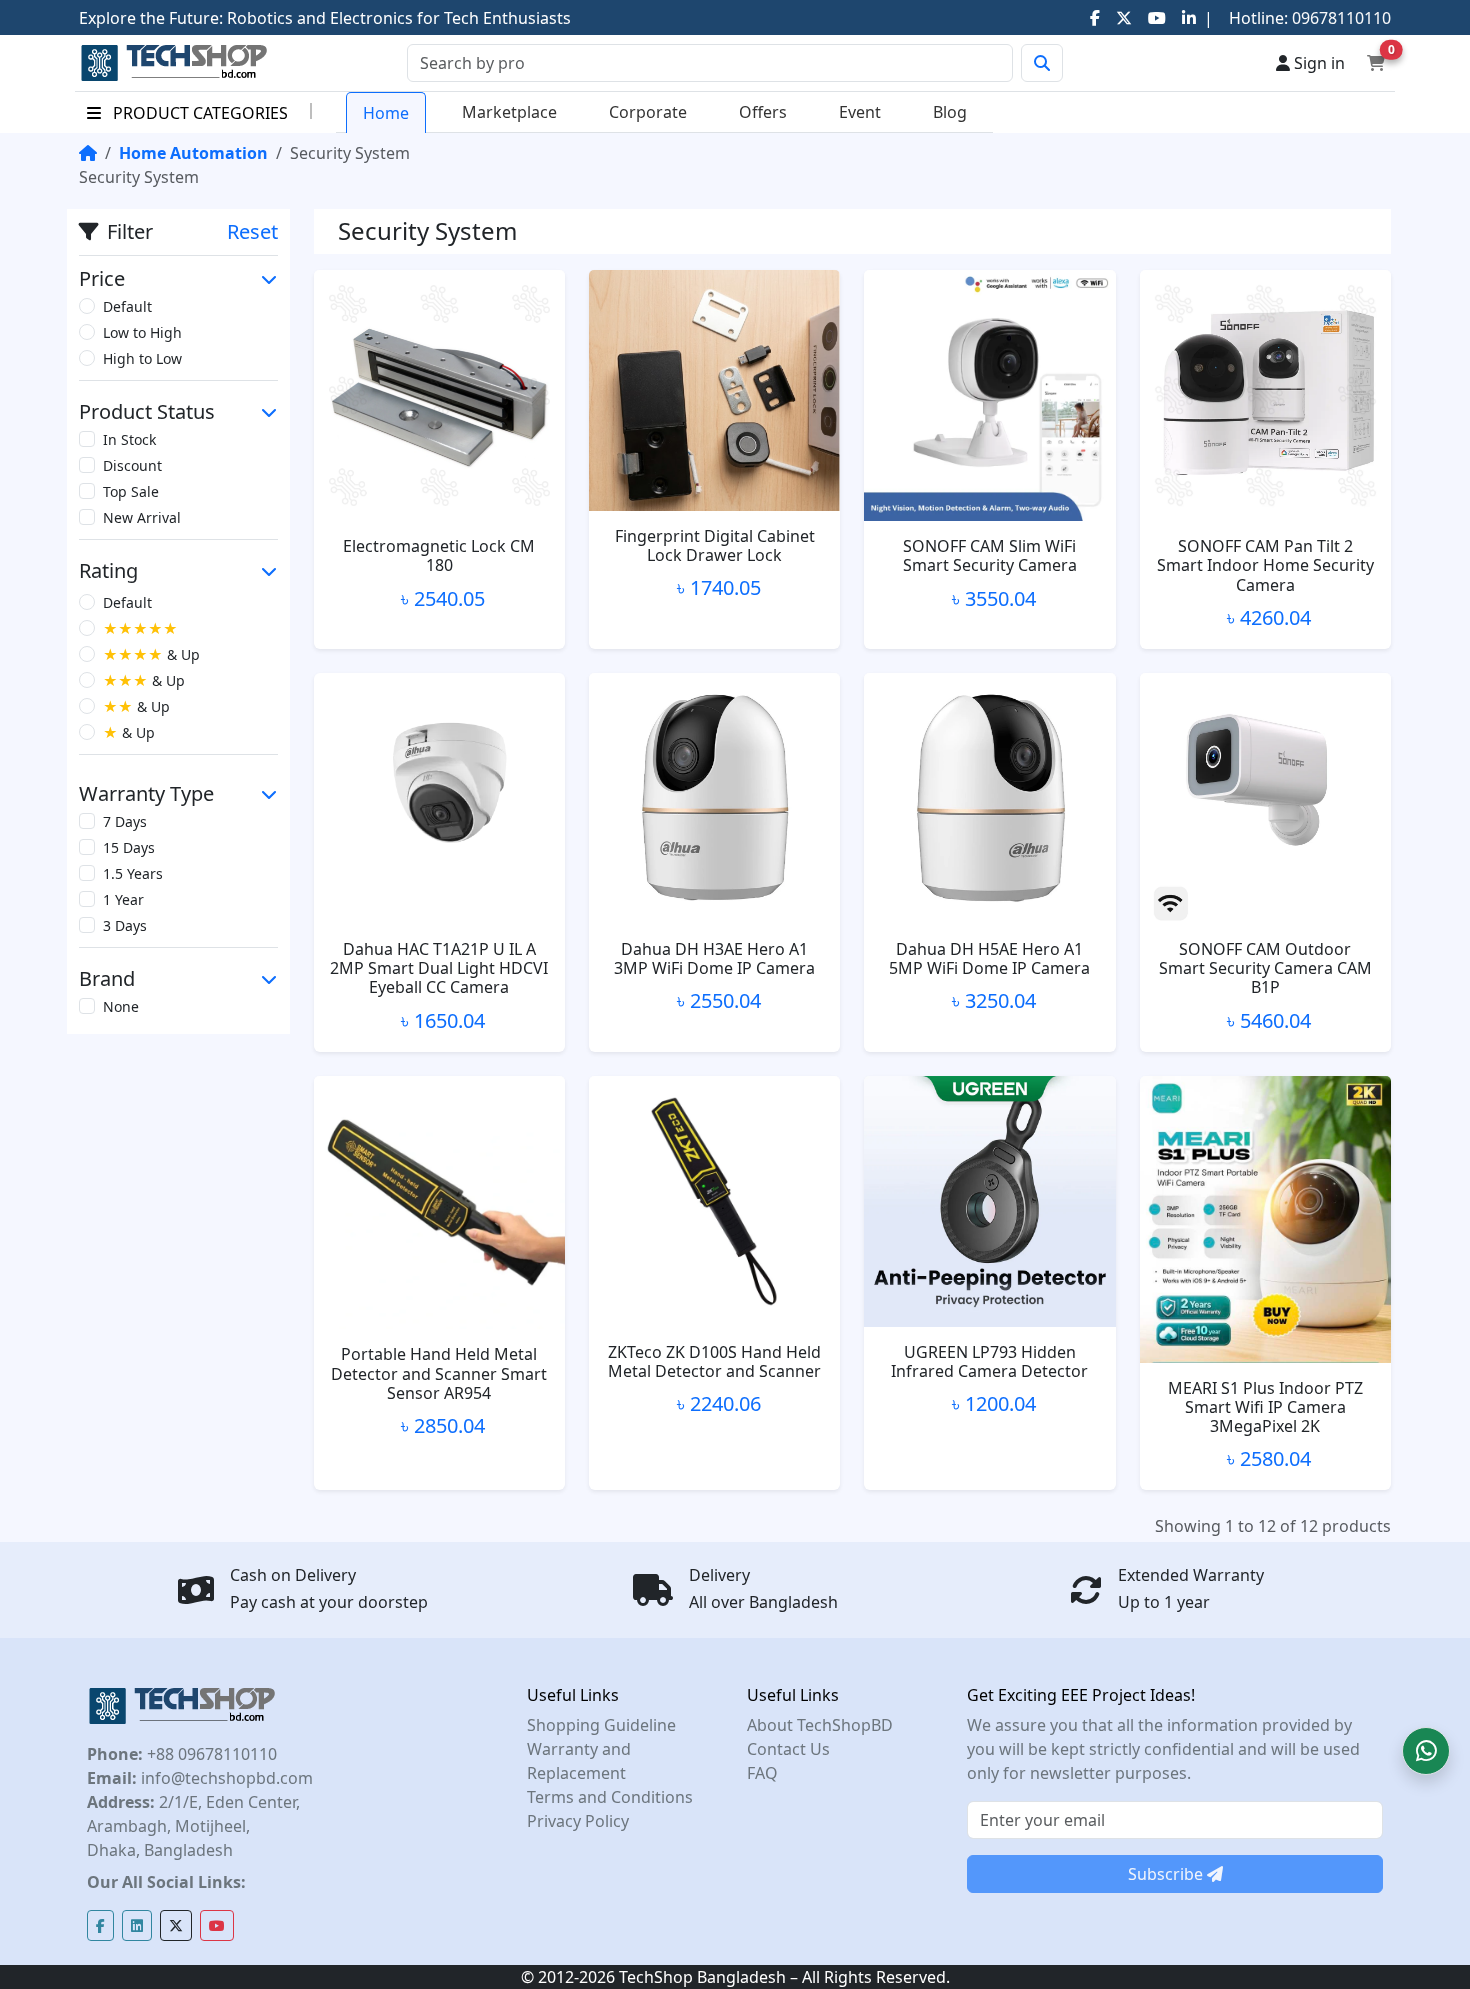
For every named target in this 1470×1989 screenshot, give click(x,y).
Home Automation (193, 153)
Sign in (1317, 63)
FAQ (762, 1773)
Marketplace (509, 112)
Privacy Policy (578, 1821)
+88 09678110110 (210, 1754)
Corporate (648, 112)
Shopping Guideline (601, 1725)
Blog (950, 112)
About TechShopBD (820, 1725)
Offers (763, 112)
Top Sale (131, 491)
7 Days (125, 821)
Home (386, 113)
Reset (252, 231)
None (121, 1006)
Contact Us (788, 1749)
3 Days (125, 925)
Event (860, 112)
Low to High (142, 332)
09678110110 (1339, 18)
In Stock (129, 439)
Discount (132, 465)
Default (127, 306)
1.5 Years (133, 873)
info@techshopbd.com (225, 1778)
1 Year (123, 899)
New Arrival (142, 517)
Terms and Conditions (610, 1797)
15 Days (129, 847)
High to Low (142, 358)
